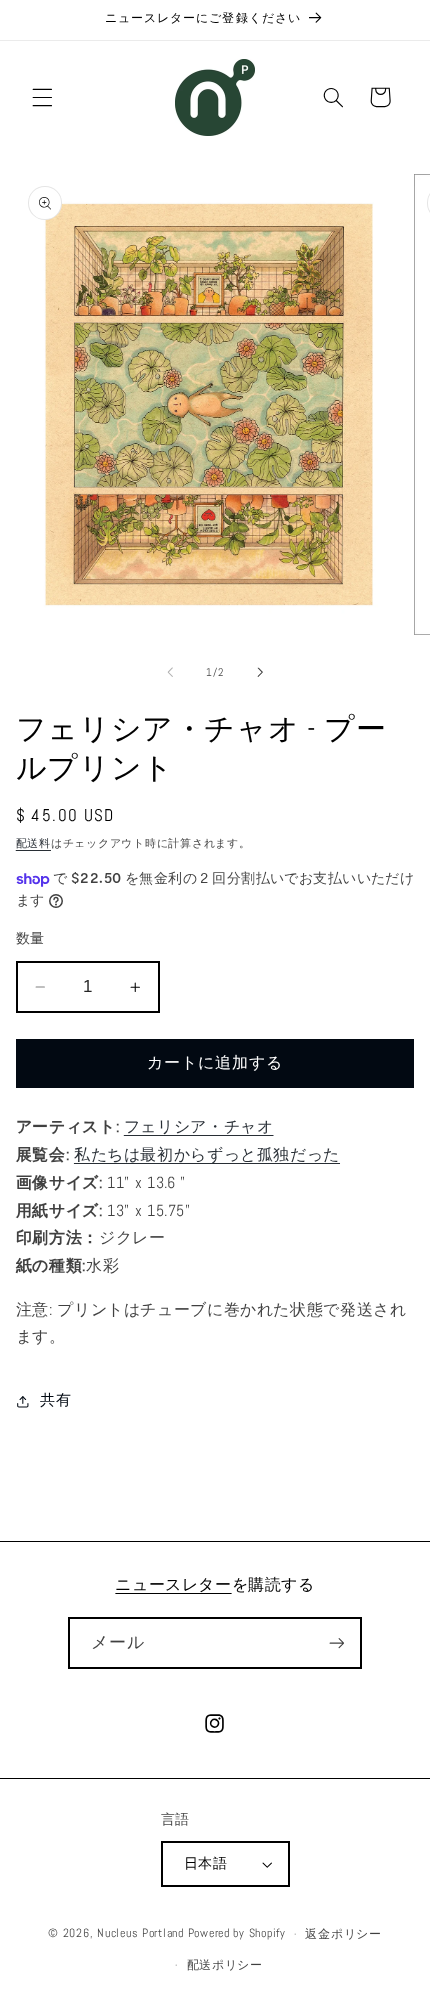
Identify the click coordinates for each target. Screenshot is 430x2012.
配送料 (33, 843)
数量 (30, 938)
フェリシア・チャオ (199, 1127)
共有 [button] (55, 1400)
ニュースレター (173, 1584)
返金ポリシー (343, 1934)
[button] (42, 97)
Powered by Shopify (237, 1934)
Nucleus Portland (140, 1934)
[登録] (336, 1642)
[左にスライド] (170, 672)
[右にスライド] (260, 672)
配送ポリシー (225, 1965)
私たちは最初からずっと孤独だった (207, 1155)
